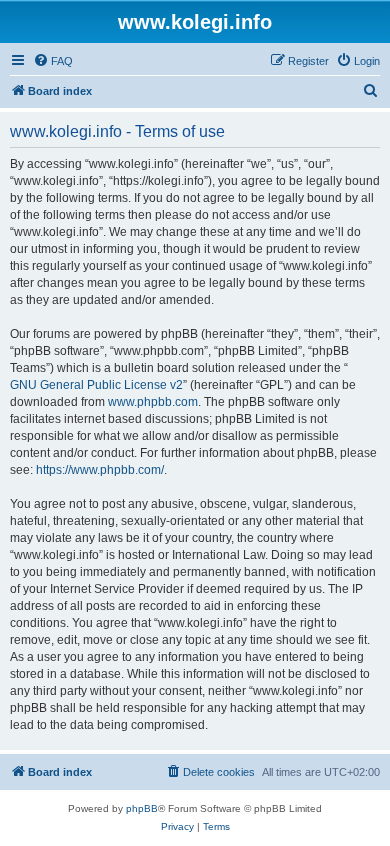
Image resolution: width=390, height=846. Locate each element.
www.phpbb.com (153, 402)
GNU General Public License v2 (96, 385)
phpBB (142, 808)
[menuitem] (53, 61)
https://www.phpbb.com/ (100, 470)
